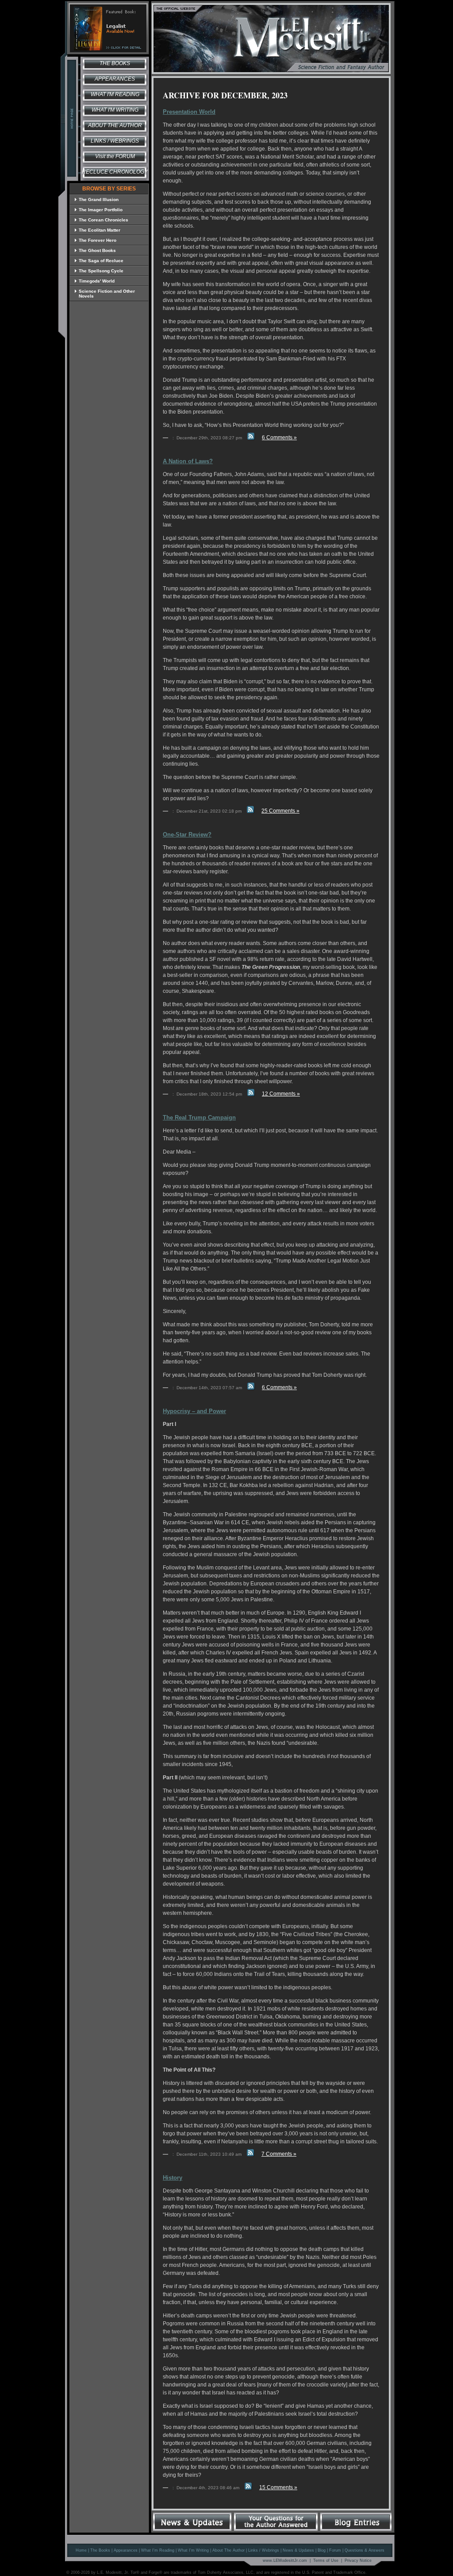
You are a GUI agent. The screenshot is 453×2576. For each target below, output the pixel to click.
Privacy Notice (358, 2561)
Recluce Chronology (115, 172)
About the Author (115, 125)
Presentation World (189, 112)
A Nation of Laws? (188, 461)
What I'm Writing (115, 110)
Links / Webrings (115, 141)
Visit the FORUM (115, 156)
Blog (322, 2550)
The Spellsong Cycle (101, 271)
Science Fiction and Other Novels (107, 294)
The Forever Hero (98, 240)
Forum (335, 2550)
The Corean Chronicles (104, 220)
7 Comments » (279, 2154)
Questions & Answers (365, 2550)
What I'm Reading (115, 94)
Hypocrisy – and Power (194, 1411)
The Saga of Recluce (101, 261)
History (173, 2178)
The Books (115, 63)
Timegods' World (97, 281)
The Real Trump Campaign (199, 1118)
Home (81, 2550)
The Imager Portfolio (101, 210)
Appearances (115, 79)
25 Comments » (280, 811)
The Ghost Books (97, 250)
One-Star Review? (187, 835)
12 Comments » (281, 1094)
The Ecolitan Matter (100, 230)
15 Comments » (278, 2487)
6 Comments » (279, 438)
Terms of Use (326, 2561)
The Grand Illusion (99, 199)
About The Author (228, 2550)
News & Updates (298, 2550)
